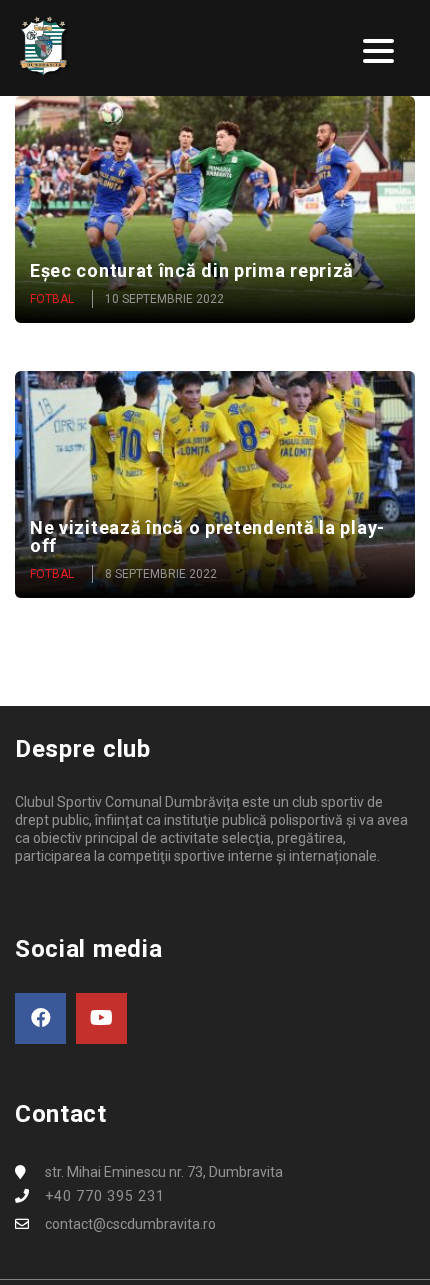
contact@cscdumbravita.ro (130, 1224)
